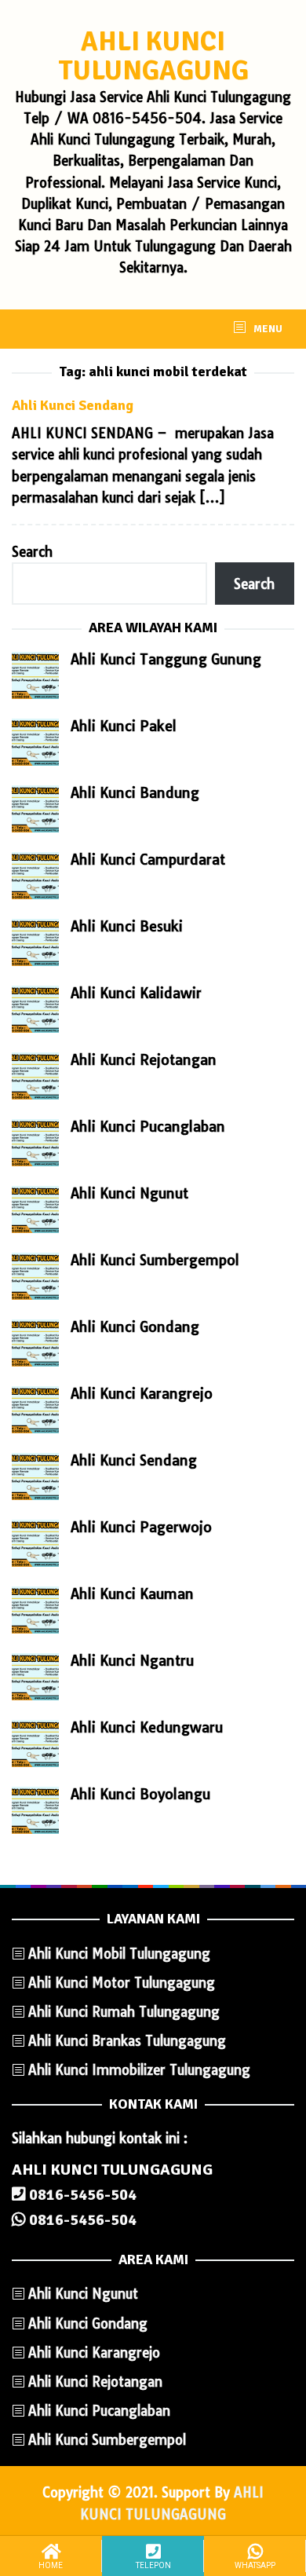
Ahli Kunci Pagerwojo (141, 1527)
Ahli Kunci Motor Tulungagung (122, 1983)
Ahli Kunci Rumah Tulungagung (124, 2012)
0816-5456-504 (81, 2195)
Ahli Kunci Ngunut (129, 1193)
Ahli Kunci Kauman (132, 1594)
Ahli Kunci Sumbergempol (155, 1260)
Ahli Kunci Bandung (135, 793)
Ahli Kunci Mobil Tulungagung (119, 1954)
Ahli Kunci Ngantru (132, 1661)
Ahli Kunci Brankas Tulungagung (127, 2041)
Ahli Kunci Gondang (135, 1327)
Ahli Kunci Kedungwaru (147, 1727)
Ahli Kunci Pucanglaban (148, 1127)
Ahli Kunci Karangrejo (142, 1394)
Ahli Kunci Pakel (124, 726)
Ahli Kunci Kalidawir (136, 993)
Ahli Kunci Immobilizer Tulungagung (139, 2070)
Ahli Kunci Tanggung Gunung (166, 659)
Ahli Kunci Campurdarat (148, 860)
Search (32, 552)
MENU (267, 329)
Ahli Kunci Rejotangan (144, 1060)
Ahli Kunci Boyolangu (140, 1794)
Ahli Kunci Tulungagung (153, 56)
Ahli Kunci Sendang (73, 405)
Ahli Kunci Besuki (127, 926)
